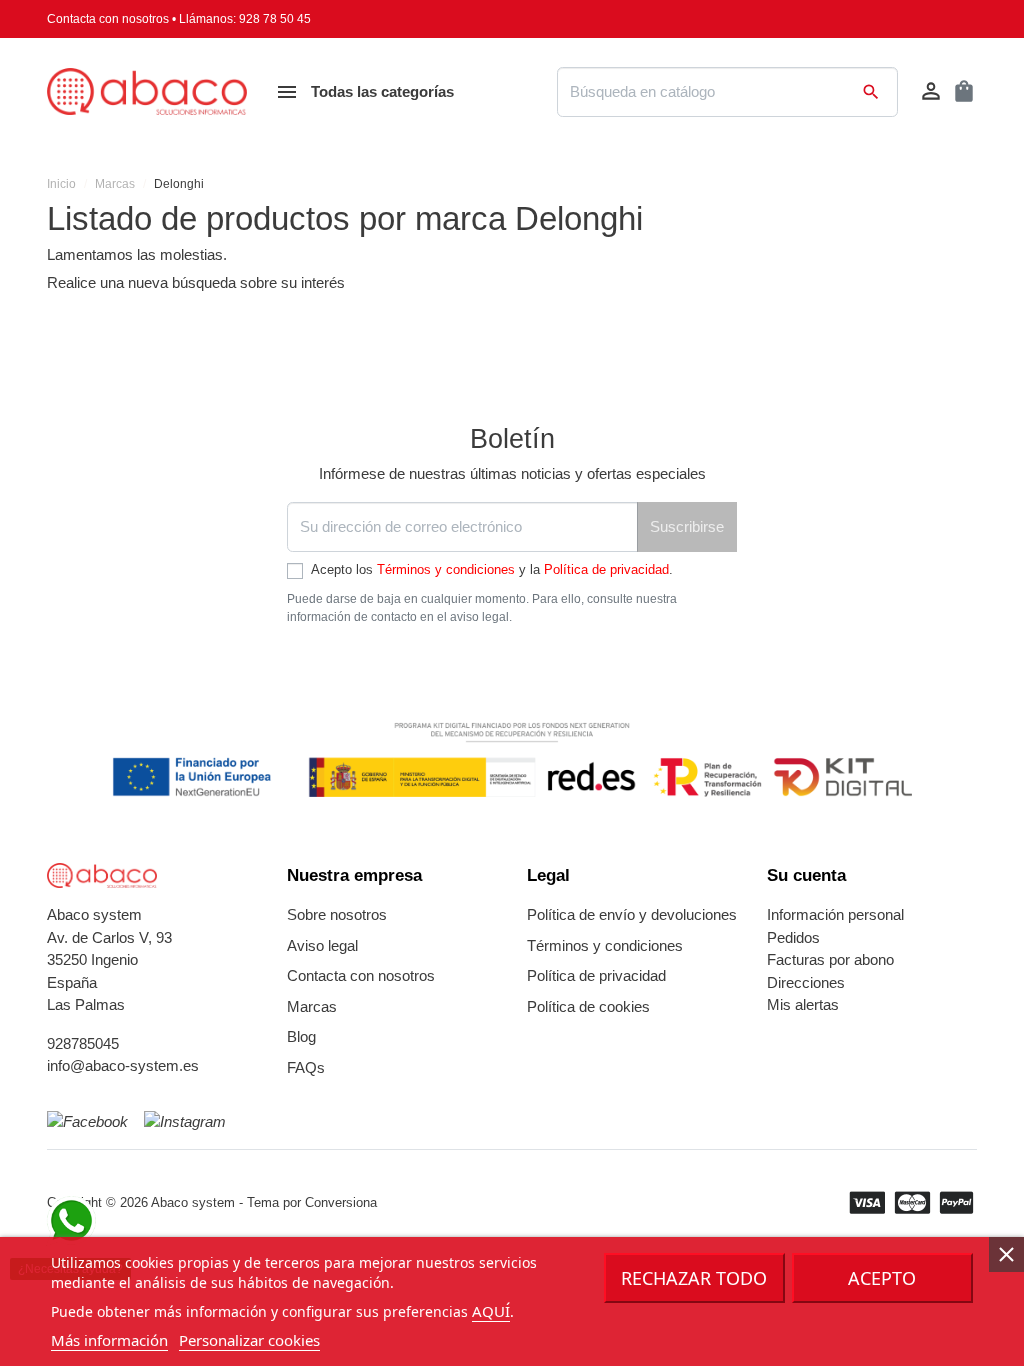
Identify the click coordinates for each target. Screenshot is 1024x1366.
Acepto (882, 1278)
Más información (109, 1340)
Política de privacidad (606, 569)
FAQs (306, 1067)
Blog (301, 1036)
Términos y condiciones (446, 569)
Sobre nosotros (337, 914)
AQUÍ (491, 1311)
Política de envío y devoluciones (632, 914)
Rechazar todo (694, 1278)
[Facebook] (87, 1121)
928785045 (83, 1043)
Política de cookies (588, 1006)
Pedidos (793, 937)
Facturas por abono (830, 959)
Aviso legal (322, 945)
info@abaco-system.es (123, 1065)
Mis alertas (803, 1004)
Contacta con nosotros (108, 19)
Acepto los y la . (492, 569)
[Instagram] (185, 1121)
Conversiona (341, 1202)
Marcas (312, 1006)
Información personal (835, 914)
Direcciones (806, 982)
